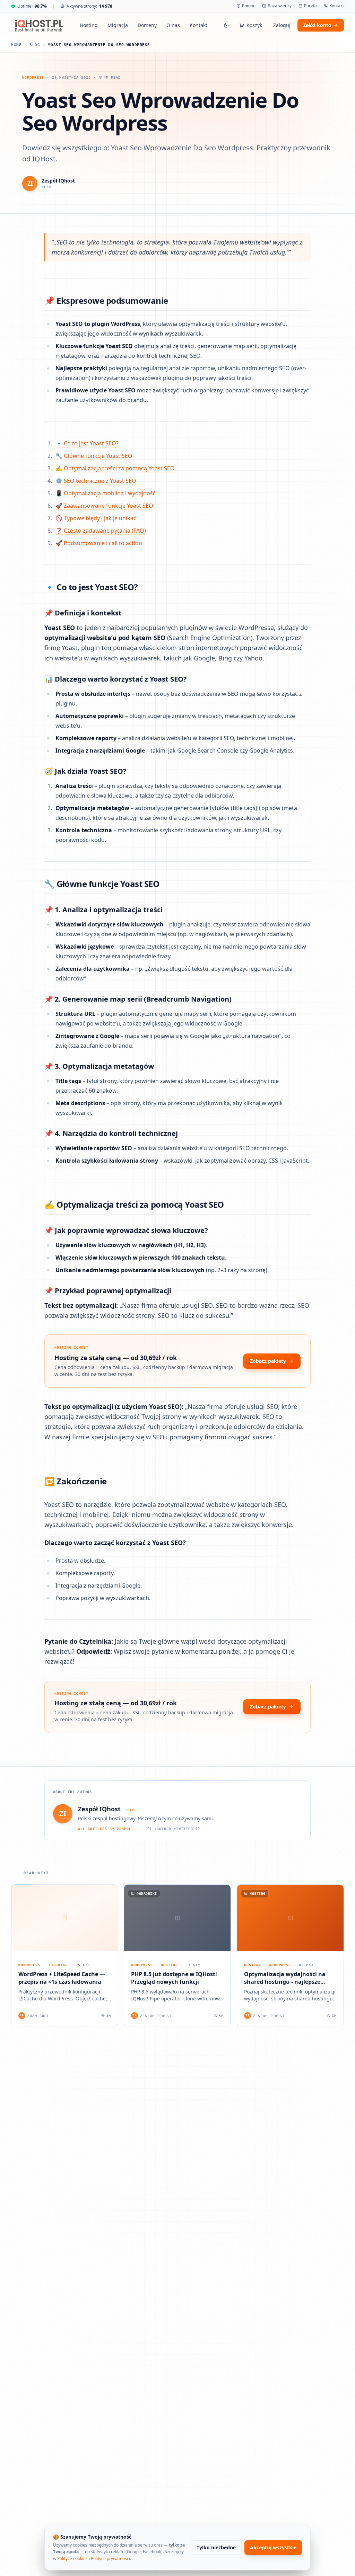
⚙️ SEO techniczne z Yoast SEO (96, 481)
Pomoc (249, 6)
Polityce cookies (72, 2559)
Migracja (118, 25)
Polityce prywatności (110, 2559)
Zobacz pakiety (268, 1361)
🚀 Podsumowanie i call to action (99, 543)
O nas (173, 25)
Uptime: (32, 6)
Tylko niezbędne (216, 2547)
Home (16, 45)
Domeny (147, 25)
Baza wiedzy (280, 6)
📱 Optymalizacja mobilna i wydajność (106, 493)
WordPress (33, 77)
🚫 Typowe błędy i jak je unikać (96, 518)
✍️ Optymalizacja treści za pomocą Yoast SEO (115, 468)
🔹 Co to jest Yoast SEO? (87, 443)
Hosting (89, 25)
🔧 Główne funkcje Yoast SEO (94, 456)
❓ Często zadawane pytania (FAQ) (101, 531)
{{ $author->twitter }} (174, 1829)
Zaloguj (282, 25)
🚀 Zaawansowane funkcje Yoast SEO (104, 506)
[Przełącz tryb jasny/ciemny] (226, 25)
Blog (35, 45)
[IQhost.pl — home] (39, 25)
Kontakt (337, 6)
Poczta (310, 6)
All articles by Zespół (105, 1829)
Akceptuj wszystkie (273, 2547)
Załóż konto (317, 25)
